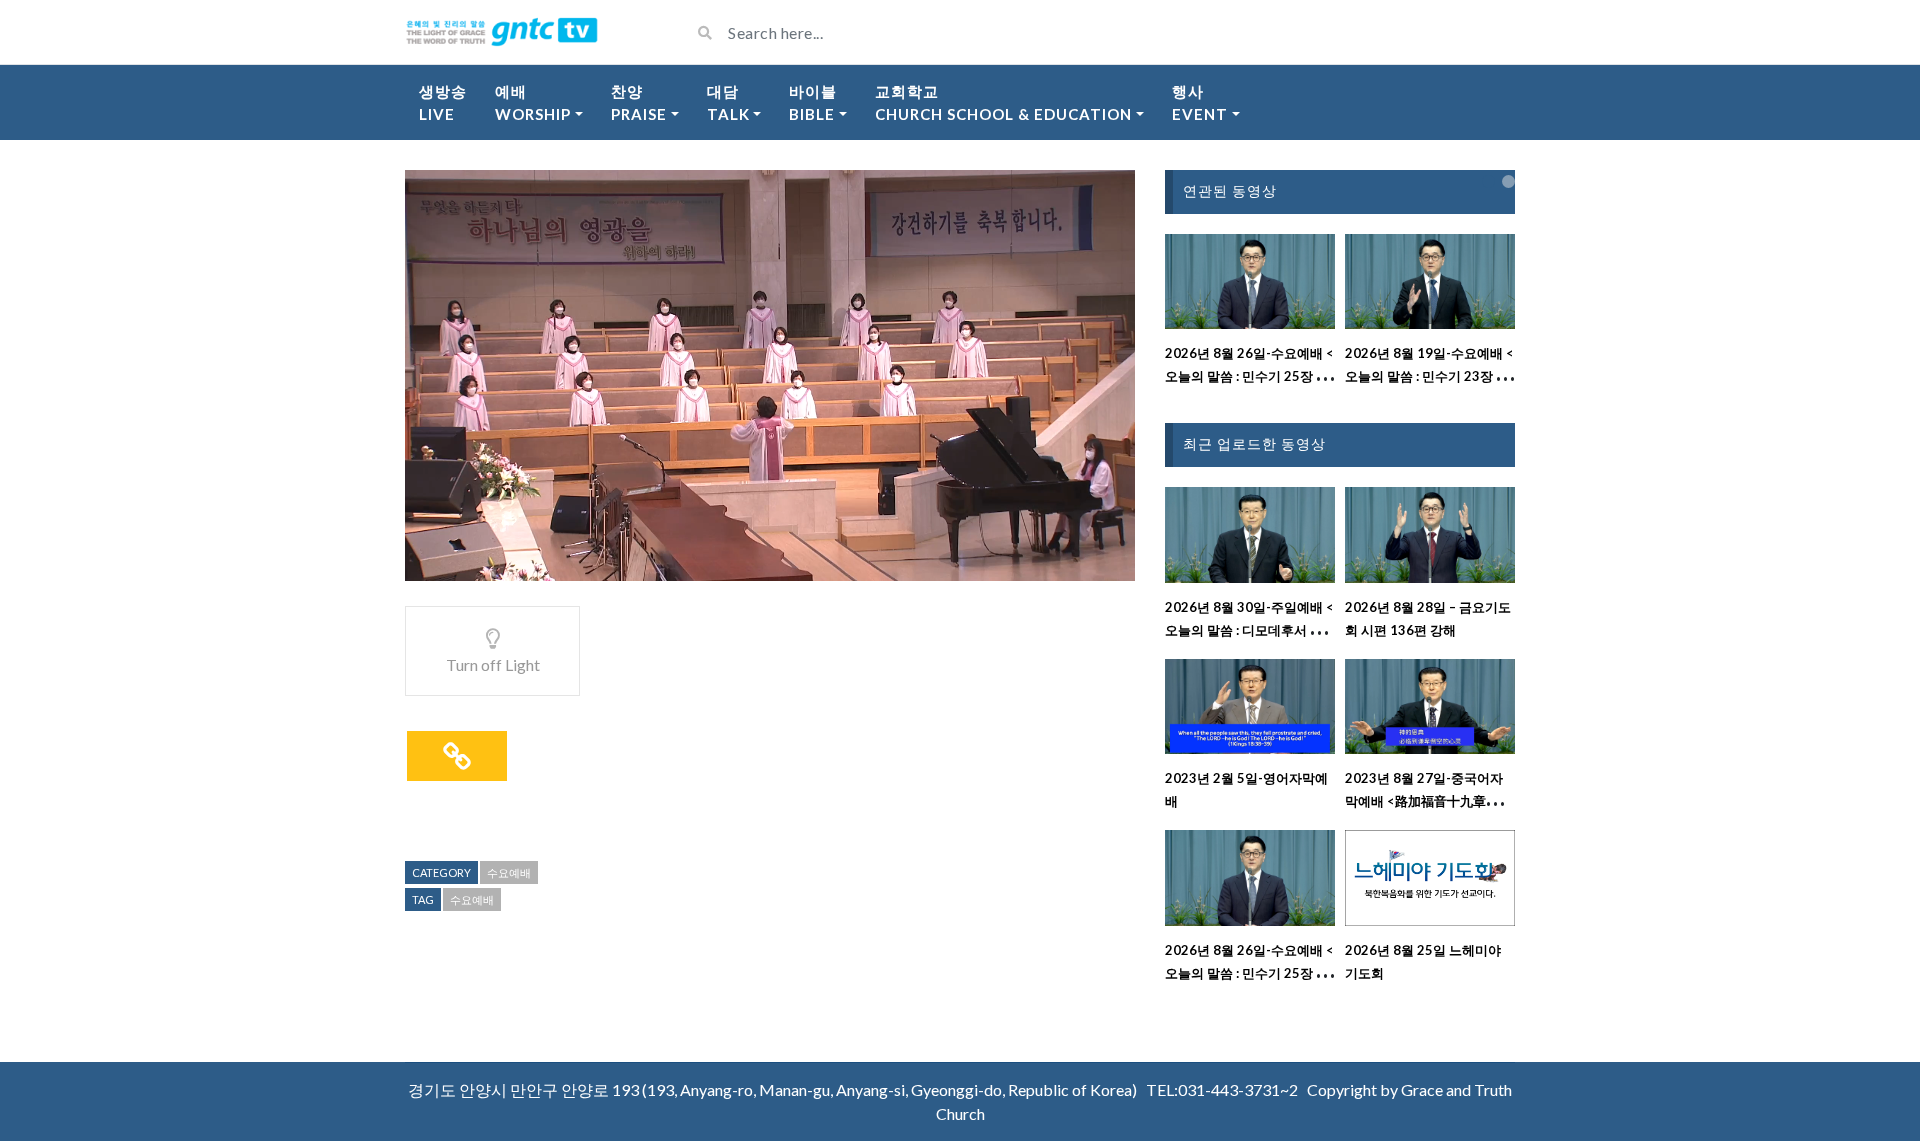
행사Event (1200, 102)
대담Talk (728, 102)
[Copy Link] (457, 756)
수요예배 (509, 872)
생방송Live (443, 102)
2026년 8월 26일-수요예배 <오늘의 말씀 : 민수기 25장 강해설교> (1249, 376)
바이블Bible (813, 102)
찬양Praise (639, 102)
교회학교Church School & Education (1003, 102)
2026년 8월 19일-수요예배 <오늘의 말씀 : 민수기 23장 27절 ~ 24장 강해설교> (1429, 376)
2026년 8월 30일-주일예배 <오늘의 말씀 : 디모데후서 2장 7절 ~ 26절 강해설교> (1249, 630)
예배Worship (533, 102)
